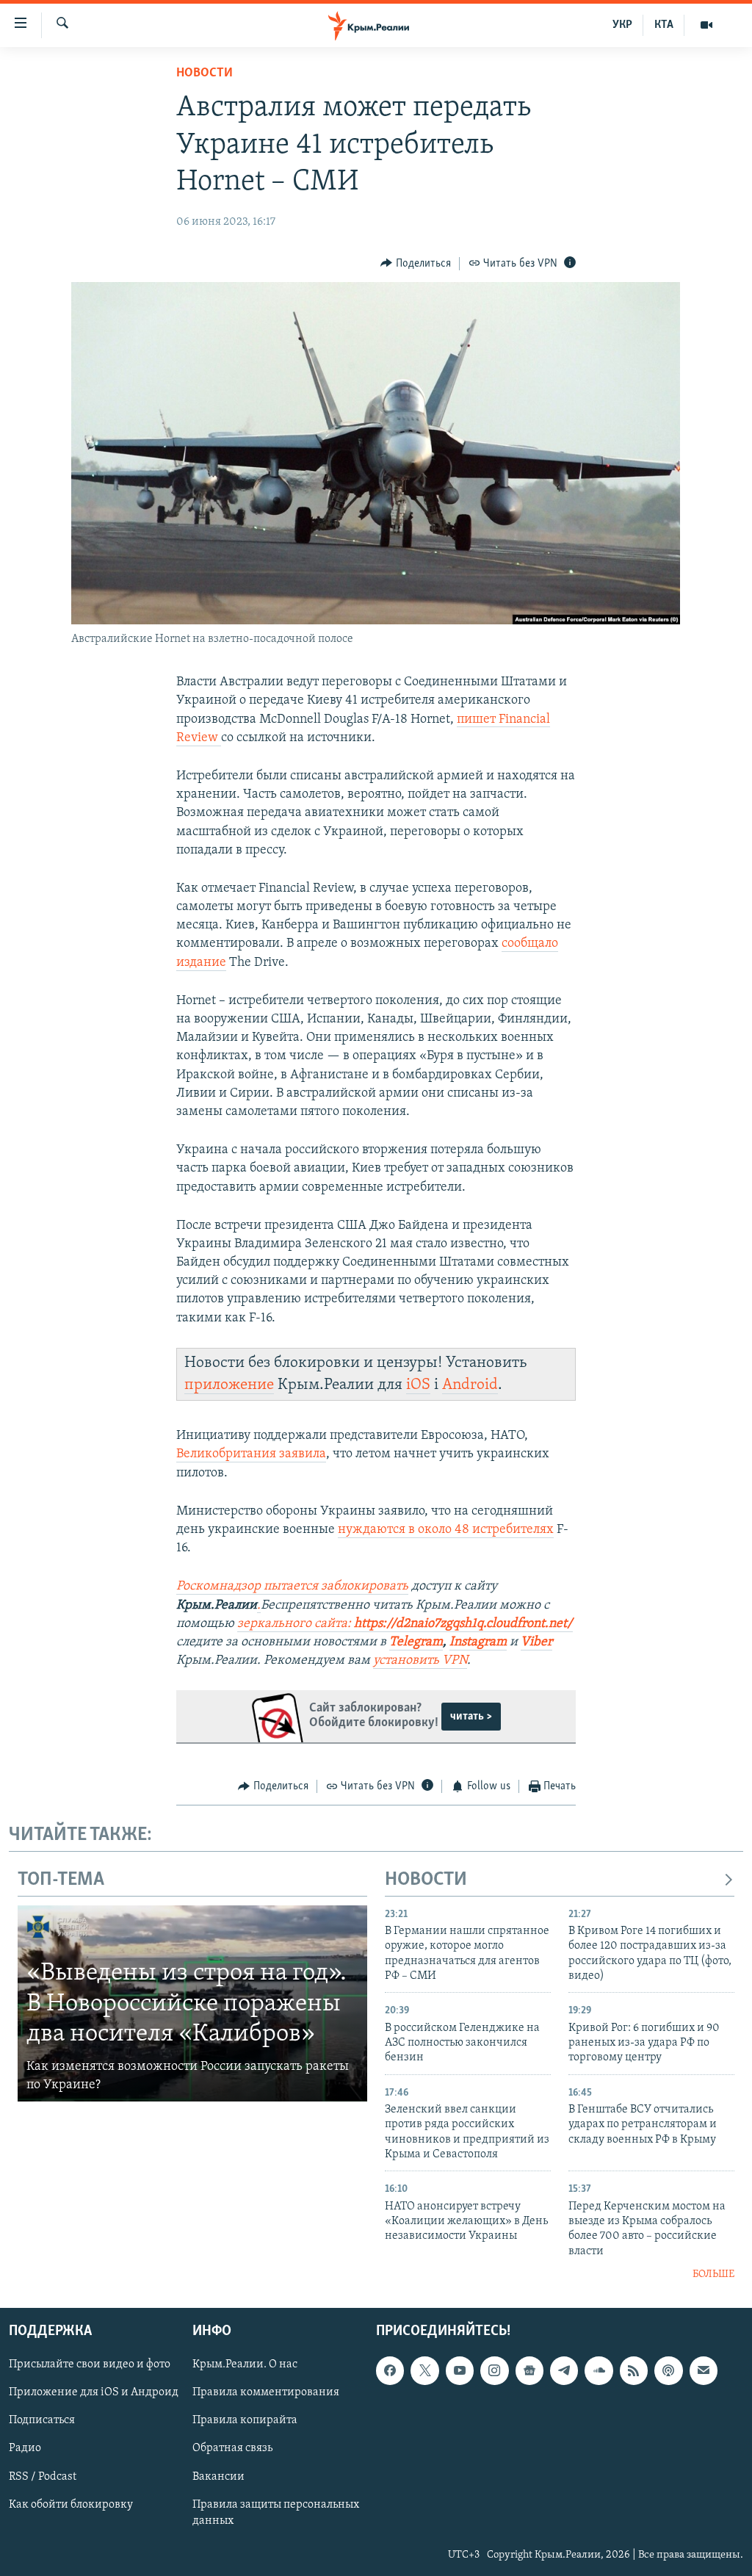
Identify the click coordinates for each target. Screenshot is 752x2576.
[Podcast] (668, 2370)
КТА (664, 25)
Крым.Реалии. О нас (245, 2364)
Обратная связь (232, 2448)
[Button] (416, 264)
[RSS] (634, 2370)
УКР (622, 25)
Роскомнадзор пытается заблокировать (292, 1587)
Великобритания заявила (251, 1454)
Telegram (416, 1642)
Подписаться (42, 2420)
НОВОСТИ (426, 1880)
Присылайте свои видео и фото (90, 2364)
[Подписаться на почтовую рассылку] (704, 2370)
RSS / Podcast (43, 2476)
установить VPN (420, 1661)
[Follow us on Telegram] (564, 2370)
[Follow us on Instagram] (494, 2370)
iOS (418, 1385)
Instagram (478, 1642)
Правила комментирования (266, 2392)
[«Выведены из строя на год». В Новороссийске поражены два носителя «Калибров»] (192, 2004)
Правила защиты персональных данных (276, 2512)
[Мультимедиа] (706, 25)
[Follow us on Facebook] (390, 2370)
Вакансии (218, 2476)
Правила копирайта (245, 2420)
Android (470, 1385)
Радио (25, 2448)
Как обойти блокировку (71, 2504)
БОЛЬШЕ (713, 2274)
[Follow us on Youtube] (460, 2370)
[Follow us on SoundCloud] (599, 2370)
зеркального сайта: (405, 1624)
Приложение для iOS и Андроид (94, 2392)
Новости (205, 73)
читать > (471, 1717)
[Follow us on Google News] (529, 2370)
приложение (229, 1385)
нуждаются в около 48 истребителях (446, 1530)
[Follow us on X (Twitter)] (424, 2370)
